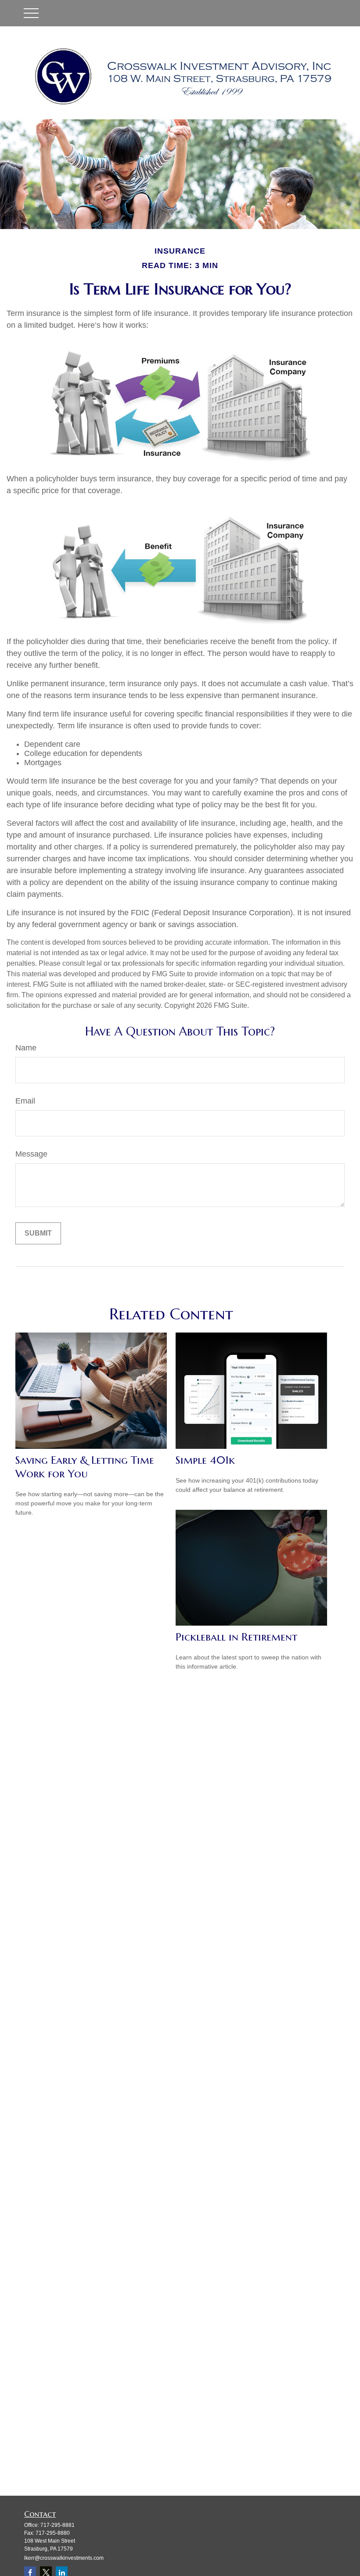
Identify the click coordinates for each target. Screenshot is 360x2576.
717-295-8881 (58, 2525)
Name (26, 1048)
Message (31, 1154)
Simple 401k (205, 1460)
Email (25, 1101)
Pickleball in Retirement (236, 1637)
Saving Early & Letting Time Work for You (85, 1467)
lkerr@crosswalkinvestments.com (64, 2558)
